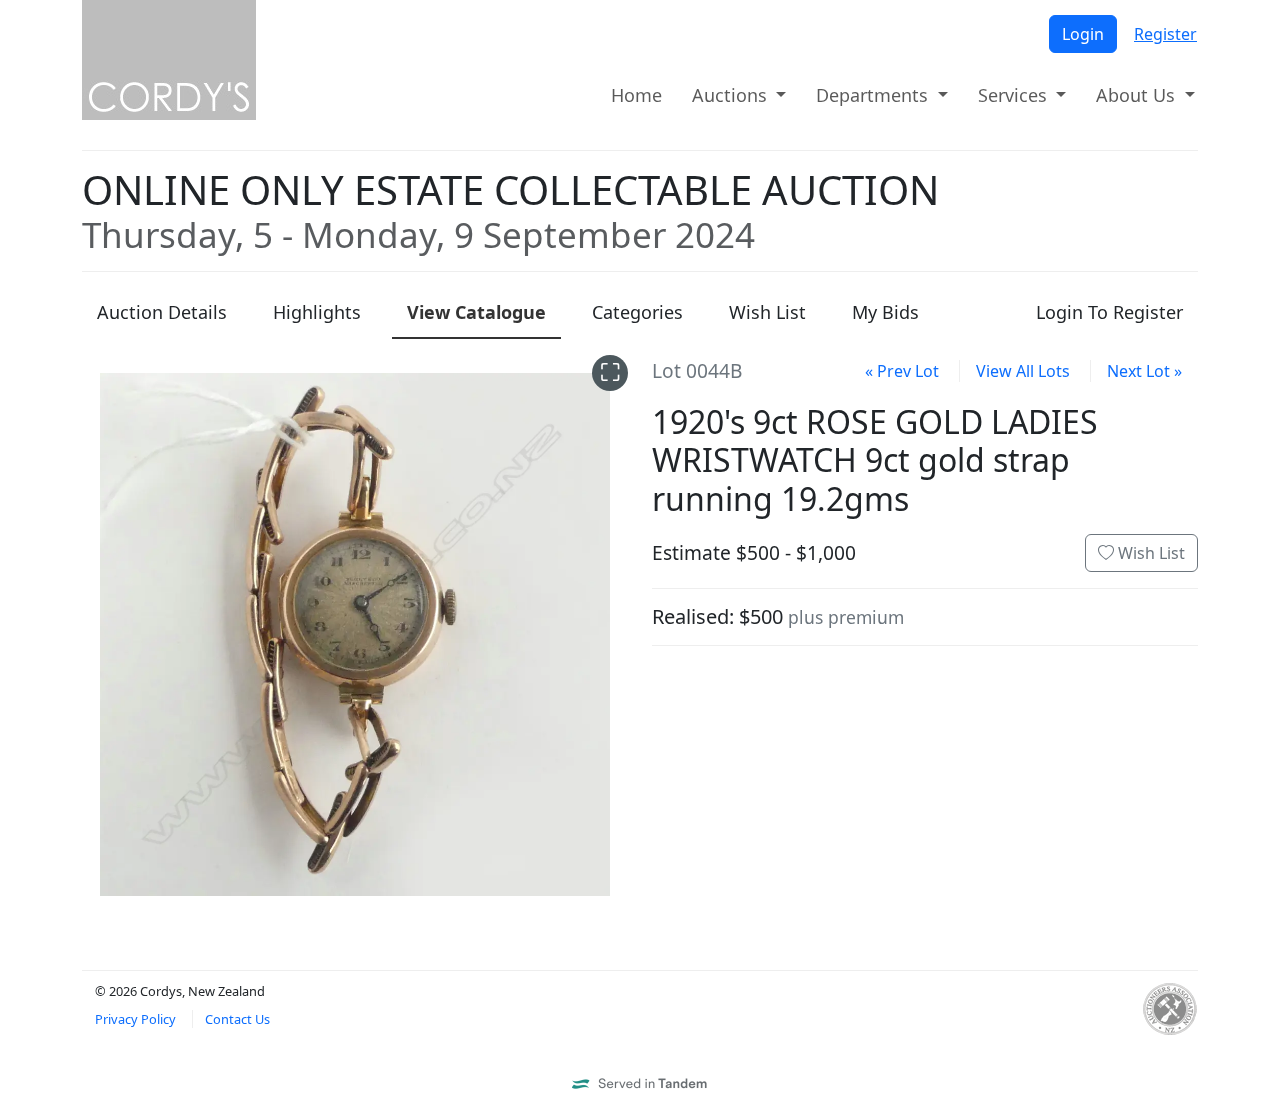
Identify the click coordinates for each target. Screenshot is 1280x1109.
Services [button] (1015, 95)
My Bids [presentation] (885, 312)
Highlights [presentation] (317, 312)
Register (1165, 34)
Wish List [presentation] (767, 312)
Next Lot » (1144, 371)
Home (636, 95)
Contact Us (237, 1019)
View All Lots (1023, 371)
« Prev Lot (902, 371)
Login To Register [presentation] (1109, 312)
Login (1083, 34)
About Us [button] (1138, 95)
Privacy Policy (135, 1019)
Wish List (1149, 553)
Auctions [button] (732, 95)
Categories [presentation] (637, 312)
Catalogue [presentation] (476, 312)
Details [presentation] (162, 312)
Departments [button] (874, 95)
